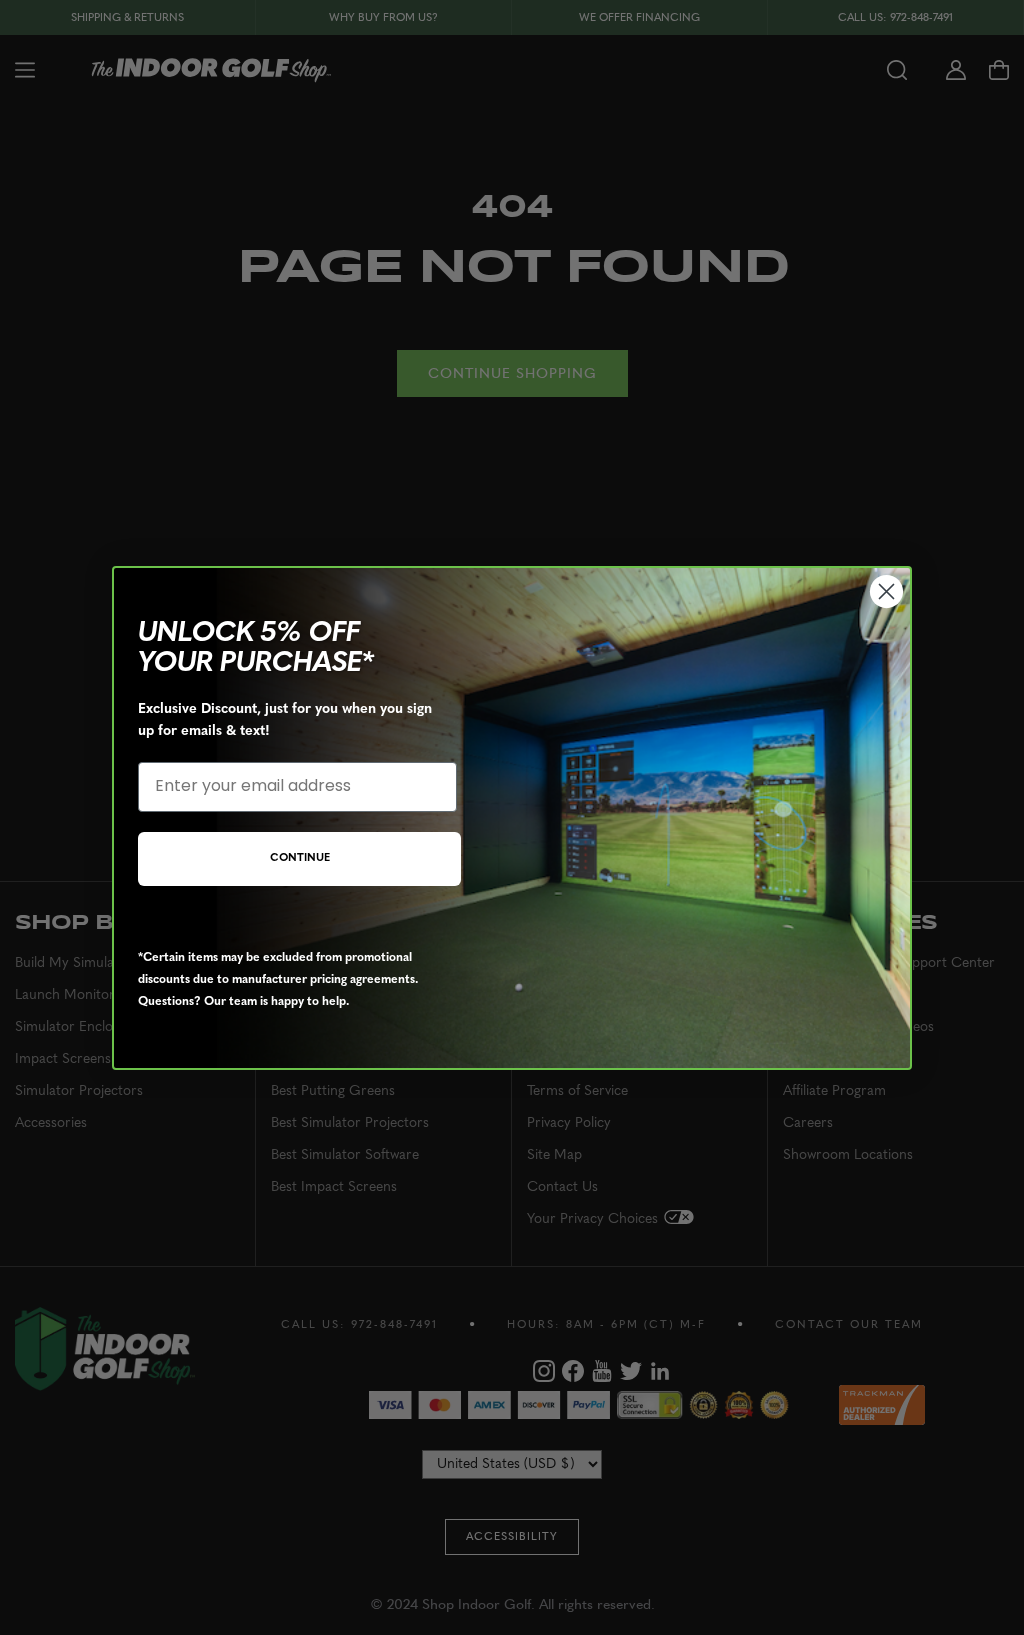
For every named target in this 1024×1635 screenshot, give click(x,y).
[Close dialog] (886, 591)
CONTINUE (300, 858)
